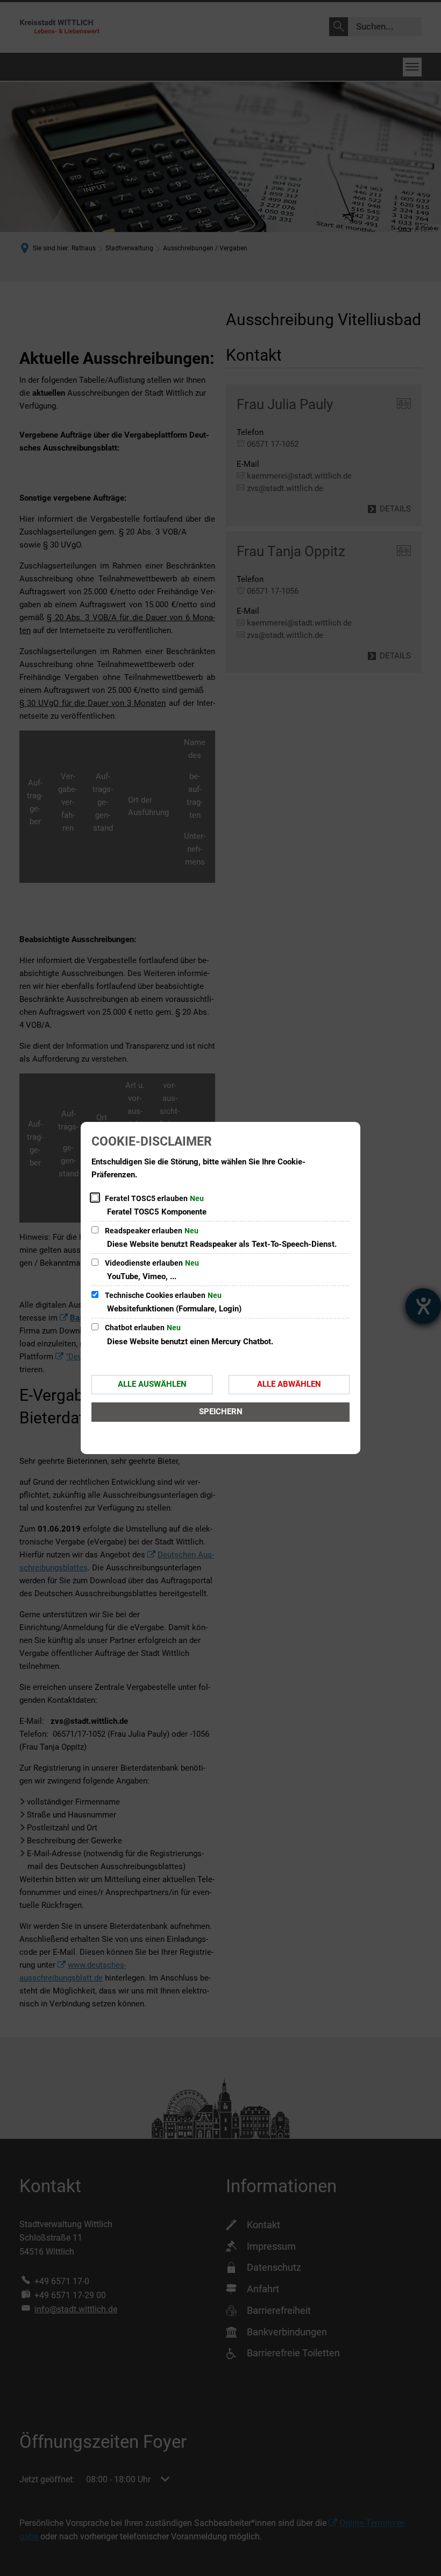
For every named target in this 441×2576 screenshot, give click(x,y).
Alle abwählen (289, 1384)
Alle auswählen (152, 1384)
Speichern (221, 1412)
